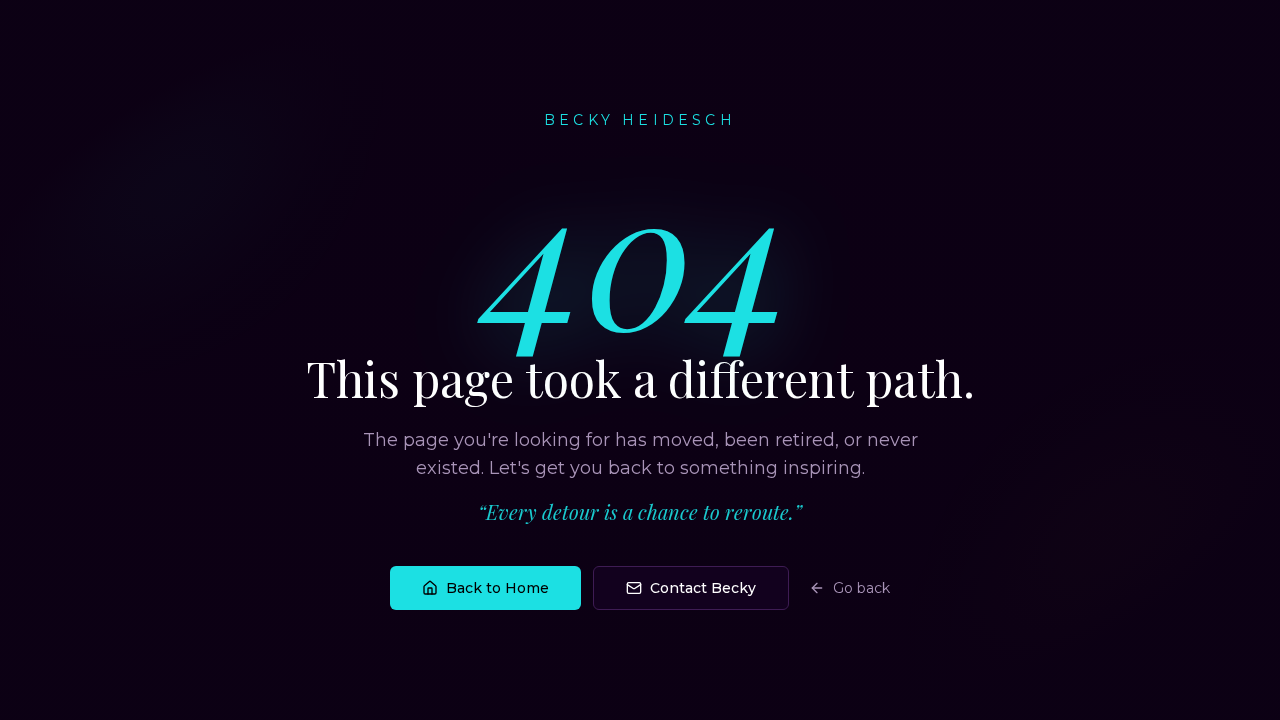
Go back (861, 588)
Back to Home (497, 588)
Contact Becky (703, 588)
